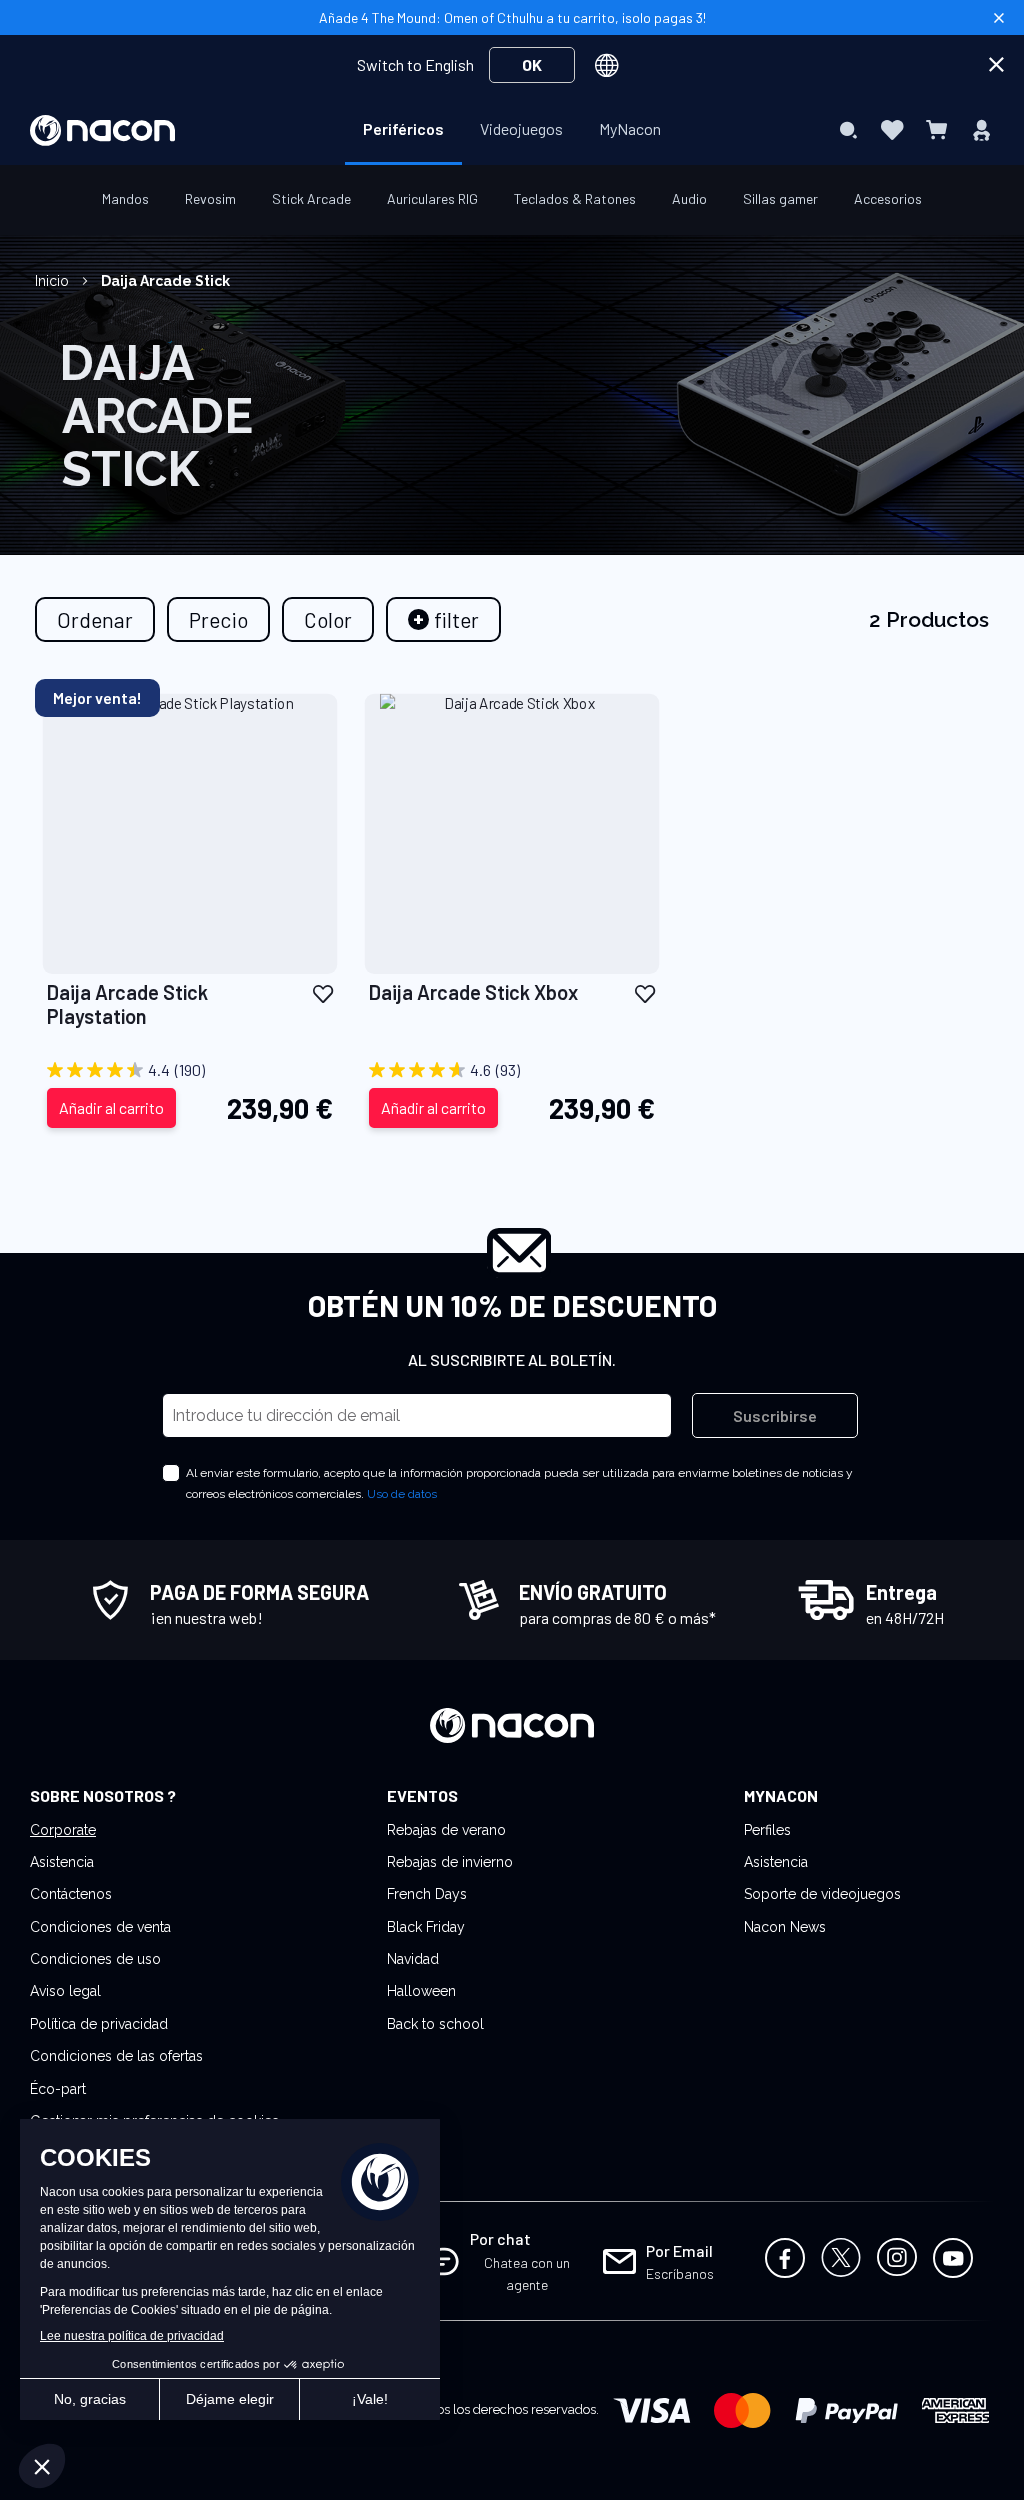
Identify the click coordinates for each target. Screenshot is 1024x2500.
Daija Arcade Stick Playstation (127, 1004)
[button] (323, 993)
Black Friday (426, 1927)
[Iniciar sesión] (981, 130)
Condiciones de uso (95, 1959)
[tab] (443, 619)
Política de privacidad (99, 2024)
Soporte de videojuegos (822, 1894)
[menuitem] (403, 129)
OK (532, 64)
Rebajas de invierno (450, 1862)
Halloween (421, 1991)
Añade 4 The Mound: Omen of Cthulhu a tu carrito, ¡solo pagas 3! (512, 17)
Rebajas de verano (446, 1830)
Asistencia (62, 1862)
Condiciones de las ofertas (116, 2056)
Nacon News (785, 1927)
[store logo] (102, 130)
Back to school (435, 2024)
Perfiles (767, 1830)
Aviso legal (65, 1991)
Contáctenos (71, 1894)
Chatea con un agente (527, 2273)
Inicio (54, 281)
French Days (427, 1894)
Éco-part (58, 2089)
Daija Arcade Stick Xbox (473, 992)
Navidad (413, 1959)
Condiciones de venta (100, 1927)
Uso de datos (402, 1494)
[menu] (512, 130)
